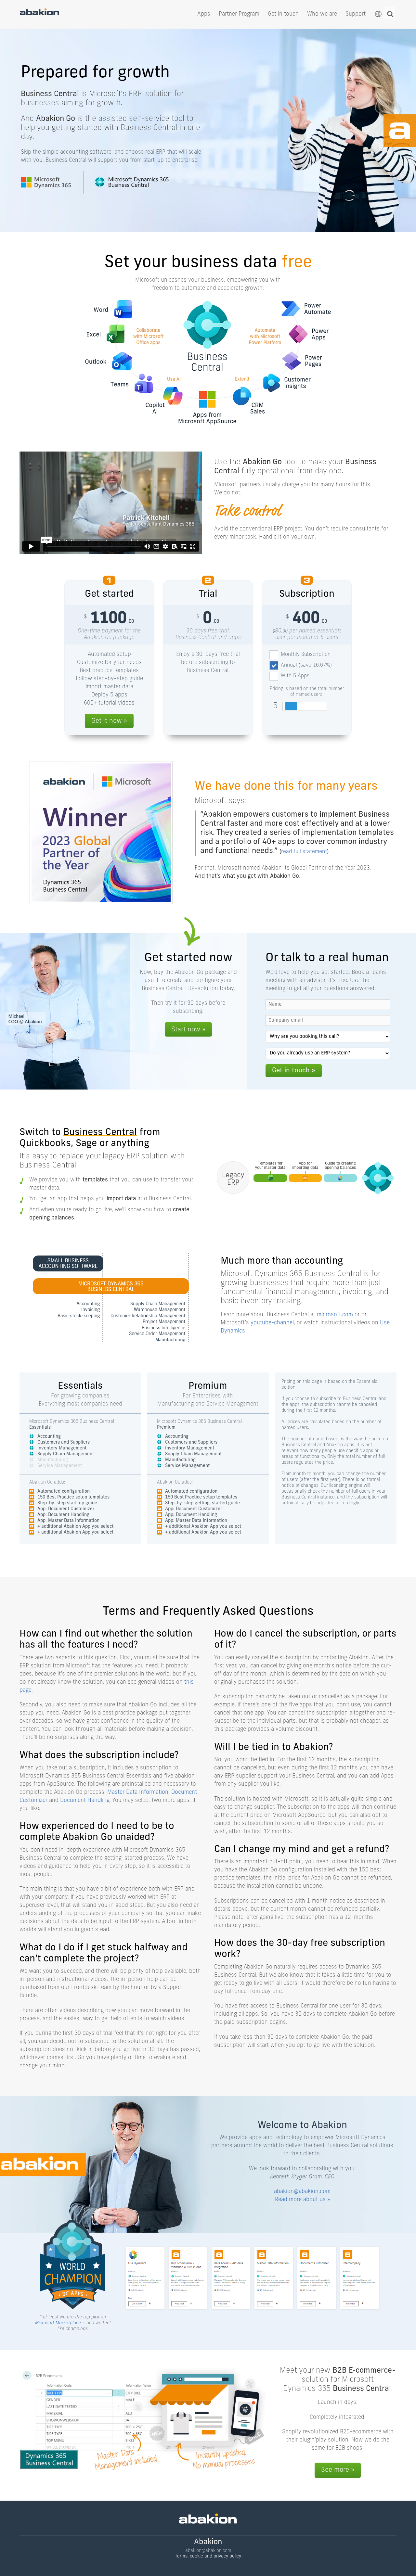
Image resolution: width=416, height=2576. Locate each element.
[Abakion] (39, 14)
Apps (204, 14)
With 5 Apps (295, 676)
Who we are (322, 14)
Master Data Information (138, 1792)
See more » (338, 2470)
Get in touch (283, 14)
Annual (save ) (306, 665)
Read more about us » (302, 2200)
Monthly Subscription (306, 655)
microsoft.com (335, 1315)
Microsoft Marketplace (58, 2323)
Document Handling (85, 1800)
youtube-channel (272, 1323)
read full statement (304, 852)
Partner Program (239, 14)
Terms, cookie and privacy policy (208, 2556)
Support (356, 14)
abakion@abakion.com (302, 2192)
